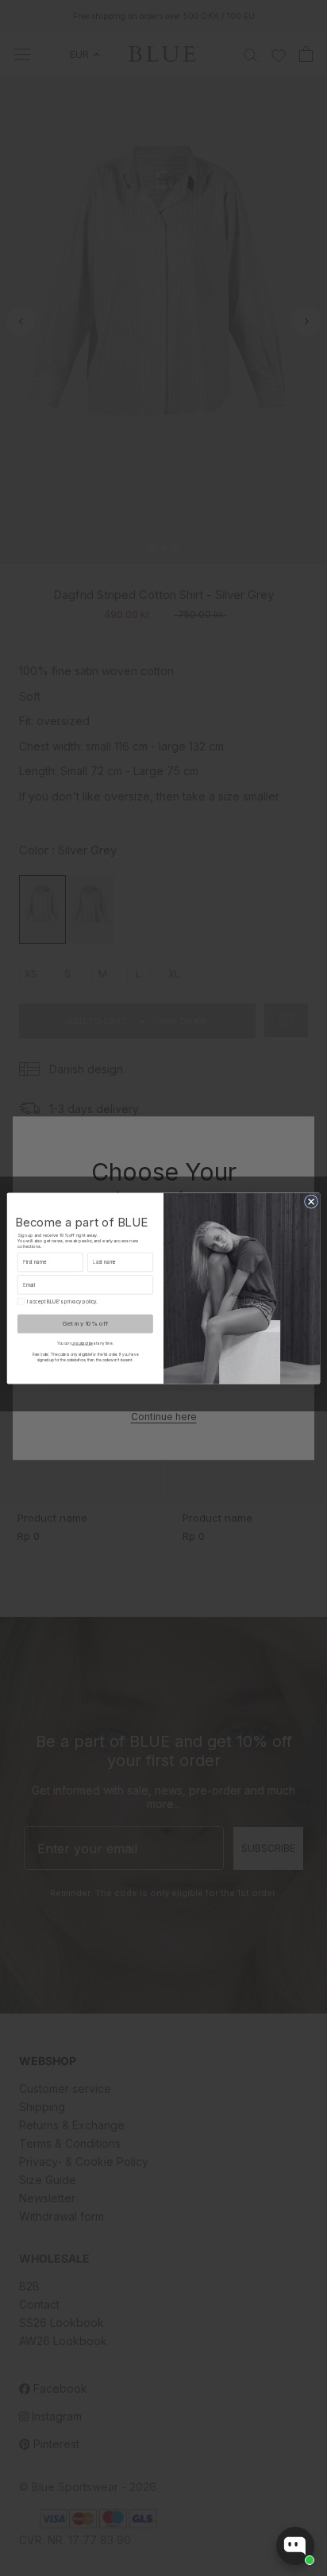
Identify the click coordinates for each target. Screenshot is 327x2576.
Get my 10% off (85, 1323)
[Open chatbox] (295, 2546)
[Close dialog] (311, 1201)
